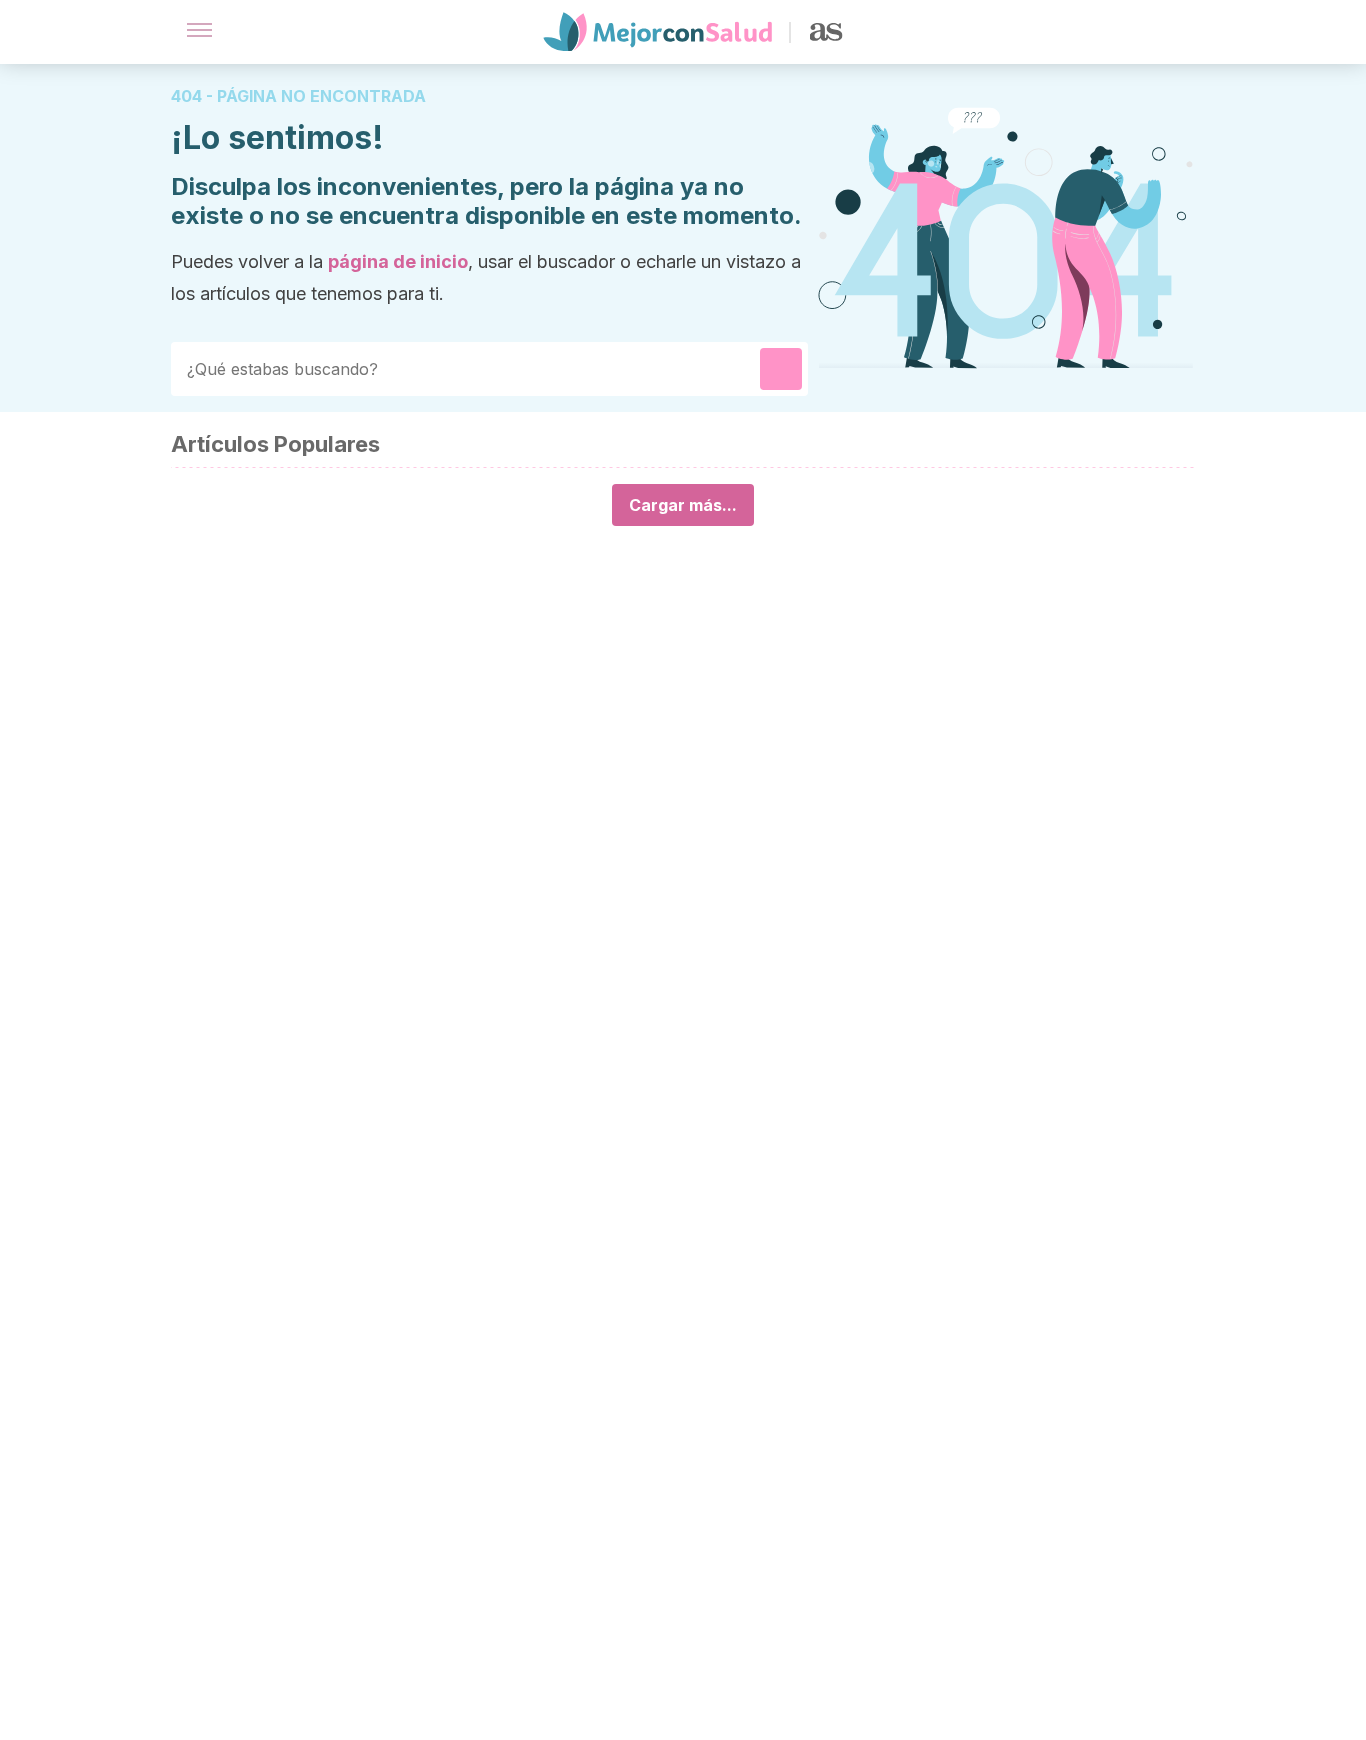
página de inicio (398, 261)
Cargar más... (683, 505)
